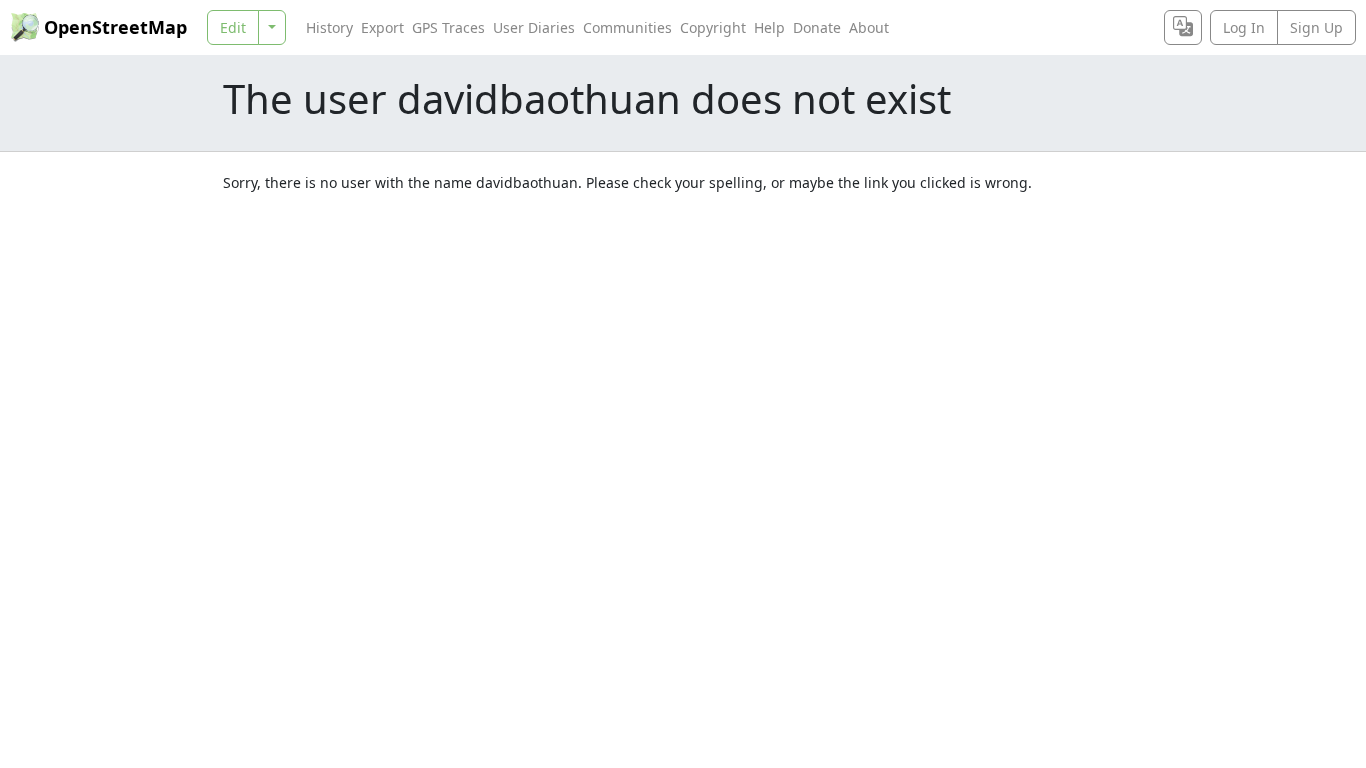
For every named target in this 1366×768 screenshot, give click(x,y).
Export (382, 27)
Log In (1244, 27)
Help (769, 27)
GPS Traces (448, 27)
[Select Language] (1183, 27)
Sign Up (1316, 27)
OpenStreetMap (115, 27)
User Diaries (534, 27)
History (329, 27)
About (869, 27)
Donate (817, 27)
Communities (627, 27)
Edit (233, 27)
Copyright (713, 27)
